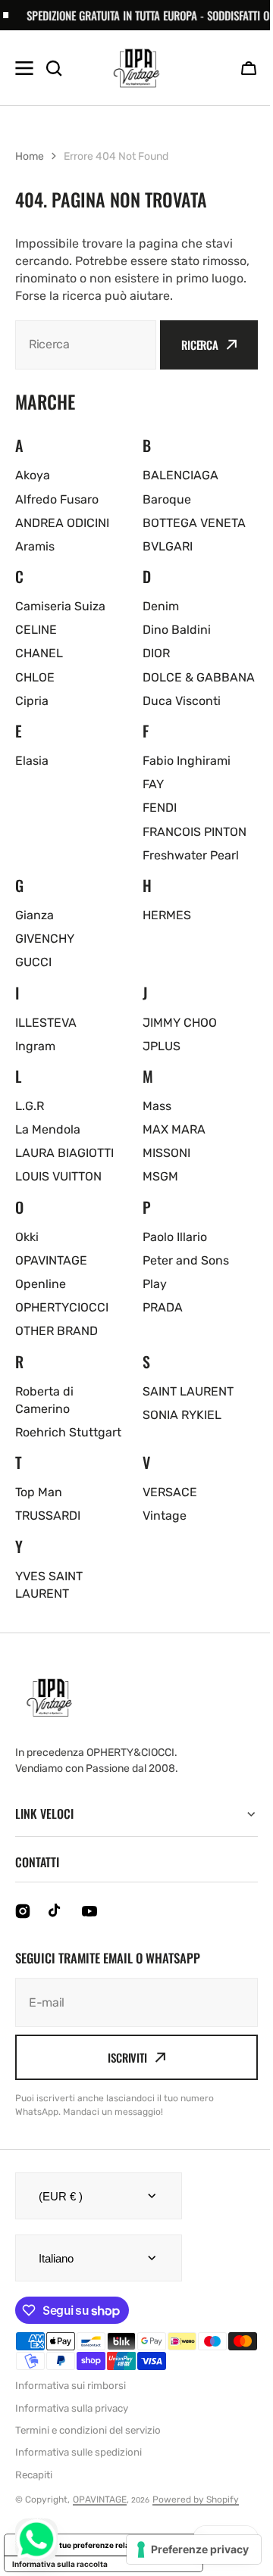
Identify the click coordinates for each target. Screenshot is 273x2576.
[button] (249, 68)
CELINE (36, 630)
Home (30, 156)
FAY (153, 784)
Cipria (32, 701)
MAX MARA (174, 1129)
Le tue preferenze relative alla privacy (119, 2562)
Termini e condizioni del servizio (88, 2448)
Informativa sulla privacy (72, 2426)
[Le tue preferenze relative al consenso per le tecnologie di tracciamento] (182, 2549)
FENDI (160, 808)
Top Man (39, 1492)
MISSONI (166, 1153)
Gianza (35, 915)
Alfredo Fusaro (57, 499)
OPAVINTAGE (51, 1260)
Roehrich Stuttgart (68, 1432)
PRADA (163, 1307)
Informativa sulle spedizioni (78, 2470)
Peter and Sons (186, 1260)
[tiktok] (56, 1929)
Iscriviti (122, 2075)
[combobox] (86, 345)
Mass (157, 1106)
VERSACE (170, 1492)
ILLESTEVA (46, 1023)
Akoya (33, 475)
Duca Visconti (182, 701)
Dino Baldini (177, 630)
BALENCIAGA (180, 475)
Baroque (167, 499)
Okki (27, 1237)
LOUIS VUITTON (58, 1176)
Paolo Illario (175, 1237)
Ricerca (200, 345)
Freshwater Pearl (191, 855)
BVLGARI (168, 546)
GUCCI (33, 962)
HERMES (167, 915)
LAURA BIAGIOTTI (64, 1153)
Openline (41, 1284)
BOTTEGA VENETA (194, 523)
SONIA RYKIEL (182, 1415)
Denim (161, 606)
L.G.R (30, 1106)
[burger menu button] (24, 68)
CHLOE (35, 677)
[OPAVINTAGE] (136, 68)
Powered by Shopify (196, 2517)
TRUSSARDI (48, 1516)
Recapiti (34, 2492)
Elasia (32, 761)
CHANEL (39, 653)
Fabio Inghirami (187, 761)
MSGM (160, 1176)
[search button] (54, 68)
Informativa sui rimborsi (71, 2403)
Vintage (165, 1516)
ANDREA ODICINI (62, 523)
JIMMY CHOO (180, 1023)
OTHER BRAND (56, 1331)
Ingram (35, 1046)
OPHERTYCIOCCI (62, 1307)
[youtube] (89, 1929)
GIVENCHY (45, 939)
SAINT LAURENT (188, 1391)
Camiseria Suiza (60, 606)
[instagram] (23, 1929)
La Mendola (48, 1129)
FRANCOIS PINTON (195, 832)
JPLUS (162, 1046)
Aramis (35, 546)
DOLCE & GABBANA (199, 677)
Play (155, 1284)
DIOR (156, 653)
